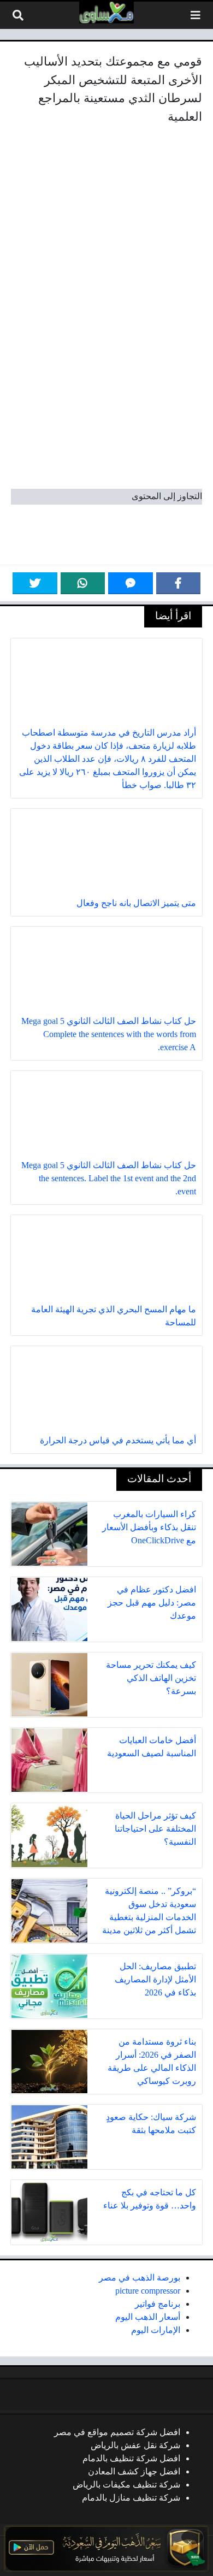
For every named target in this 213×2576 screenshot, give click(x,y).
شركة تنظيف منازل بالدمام (131, 2498)
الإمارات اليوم (156, 2330)
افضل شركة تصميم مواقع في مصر (117, 2432)
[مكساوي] (106, 13)
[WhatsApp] (83, 583)
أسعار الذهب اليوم (148, 2317)
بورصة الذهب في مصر (140, 2278)
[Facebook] (179, 583)
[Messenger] (131, 583)
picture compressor (148, 2291)
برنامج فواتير (158, 2304)
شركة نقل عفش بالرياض (135, 2445)
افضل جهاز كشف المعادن (134, 2471)
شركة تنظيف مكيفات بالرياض (126, 2485)
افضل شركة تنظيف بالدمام (131, 2458)
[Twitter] (35, 583)
